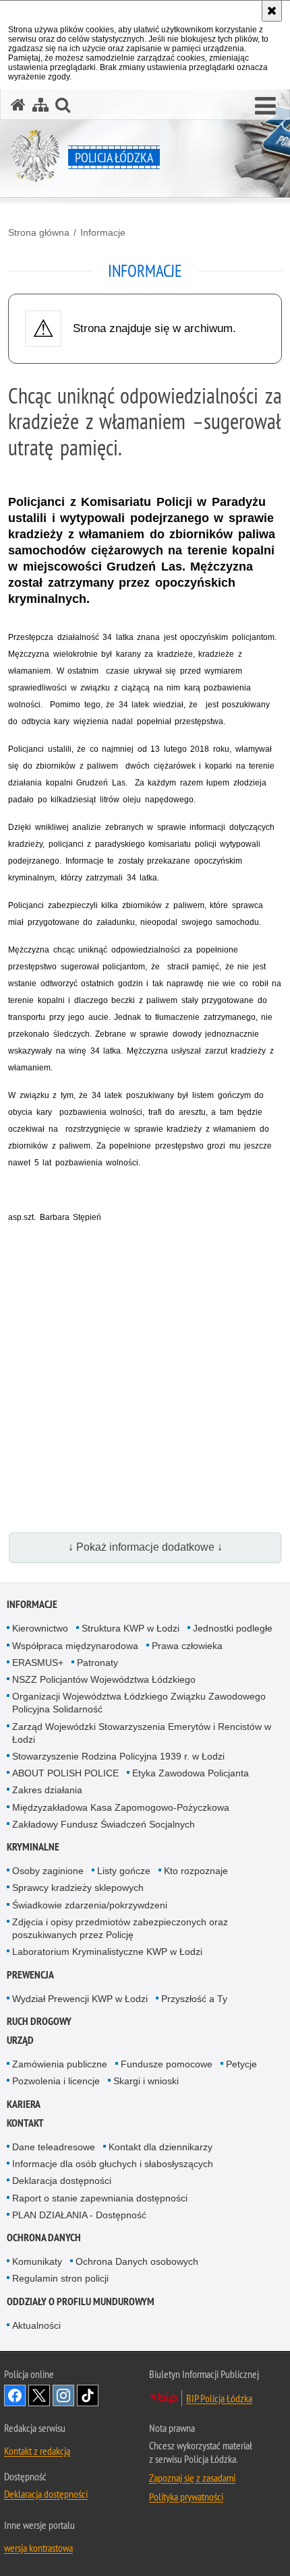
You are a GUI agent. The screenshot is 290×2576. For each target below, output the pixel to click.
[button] (265, 106)
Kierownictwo (40, 1628)
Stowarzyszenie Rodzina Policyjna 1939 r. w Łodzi (118, 1756)
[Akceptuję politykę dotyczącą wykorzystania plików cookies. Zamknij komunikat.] (272, 11)
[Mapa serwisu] (40, 105)
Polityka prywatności (186, 2497)
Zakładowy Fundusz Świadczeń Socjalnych (104, 1824)
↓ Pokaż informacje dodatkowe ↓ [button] (145, 1547)
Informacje (103, 232)
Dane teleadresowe (54, 2147)
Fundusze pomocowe (167, 2064)
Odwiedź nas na (15, 2395)
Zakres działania (47, 1790)
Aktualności (36, 2325)
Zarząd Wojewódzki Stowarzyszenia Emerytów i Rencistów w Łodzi (142, 1733)
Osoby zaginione (48, 1871)
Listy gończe (124, 1871)
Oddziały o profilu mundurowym (81, 2301)
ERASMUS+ (38, 1663)
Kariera (24, 2104)
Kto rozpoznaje (196, 1871)
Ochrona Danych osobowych (137, 2261)
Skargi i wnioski (146, 2081)
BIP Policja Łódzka (219, 2398)
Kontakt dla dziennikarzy (161, 2147)
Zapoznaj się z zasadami (192, 2478)
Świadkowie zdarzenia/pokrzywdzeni (90, 1905)
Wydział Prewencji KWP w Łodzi (80, 1999)
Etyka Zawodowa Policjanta (191, 1773)
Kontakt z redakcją (37, 2451)
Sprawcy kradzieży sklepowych (78, 1888)
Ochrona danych (44, 2237)
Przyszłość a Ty (194, 1999)
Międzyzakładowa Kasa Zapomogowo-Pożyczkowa (121, 1807)
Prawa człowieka (187, 1646)
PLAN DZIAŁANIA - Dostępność (79, 2215)
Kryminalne (33, 1847)
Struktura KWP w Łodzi (130, 1628)
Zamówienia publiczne (60, 2064)
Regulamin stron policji (60, 2278)
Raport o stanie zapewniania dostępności (100, 2198)
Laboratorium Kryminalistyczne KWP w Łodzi (107, 1952)
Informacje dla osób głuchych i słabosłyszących (113, 2164)
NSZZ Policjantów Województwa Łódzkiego (104, 1679)
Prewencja (30, 1975)
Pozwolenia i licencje (56, 2081)
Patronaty (97, 1663)
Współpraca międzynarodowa (75, 1646)
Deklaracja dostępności (62, 2181)
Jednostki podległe (233, 1628)
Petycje (241, 2064)
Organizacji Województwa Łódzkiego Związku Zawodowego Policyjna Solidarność (139, 1703)
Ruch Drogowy (39, 2021)
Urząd (20, 2040)
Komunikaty (37, 2261)
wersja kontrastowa (38, 2548)
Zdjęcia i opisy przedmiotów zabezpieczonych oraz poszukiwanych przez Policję (120, 1928)
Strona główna (39, 232)
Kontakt (25, 2123)
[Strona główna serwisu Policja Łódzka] (18, 105)
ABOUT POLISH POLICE (65, 1773)
